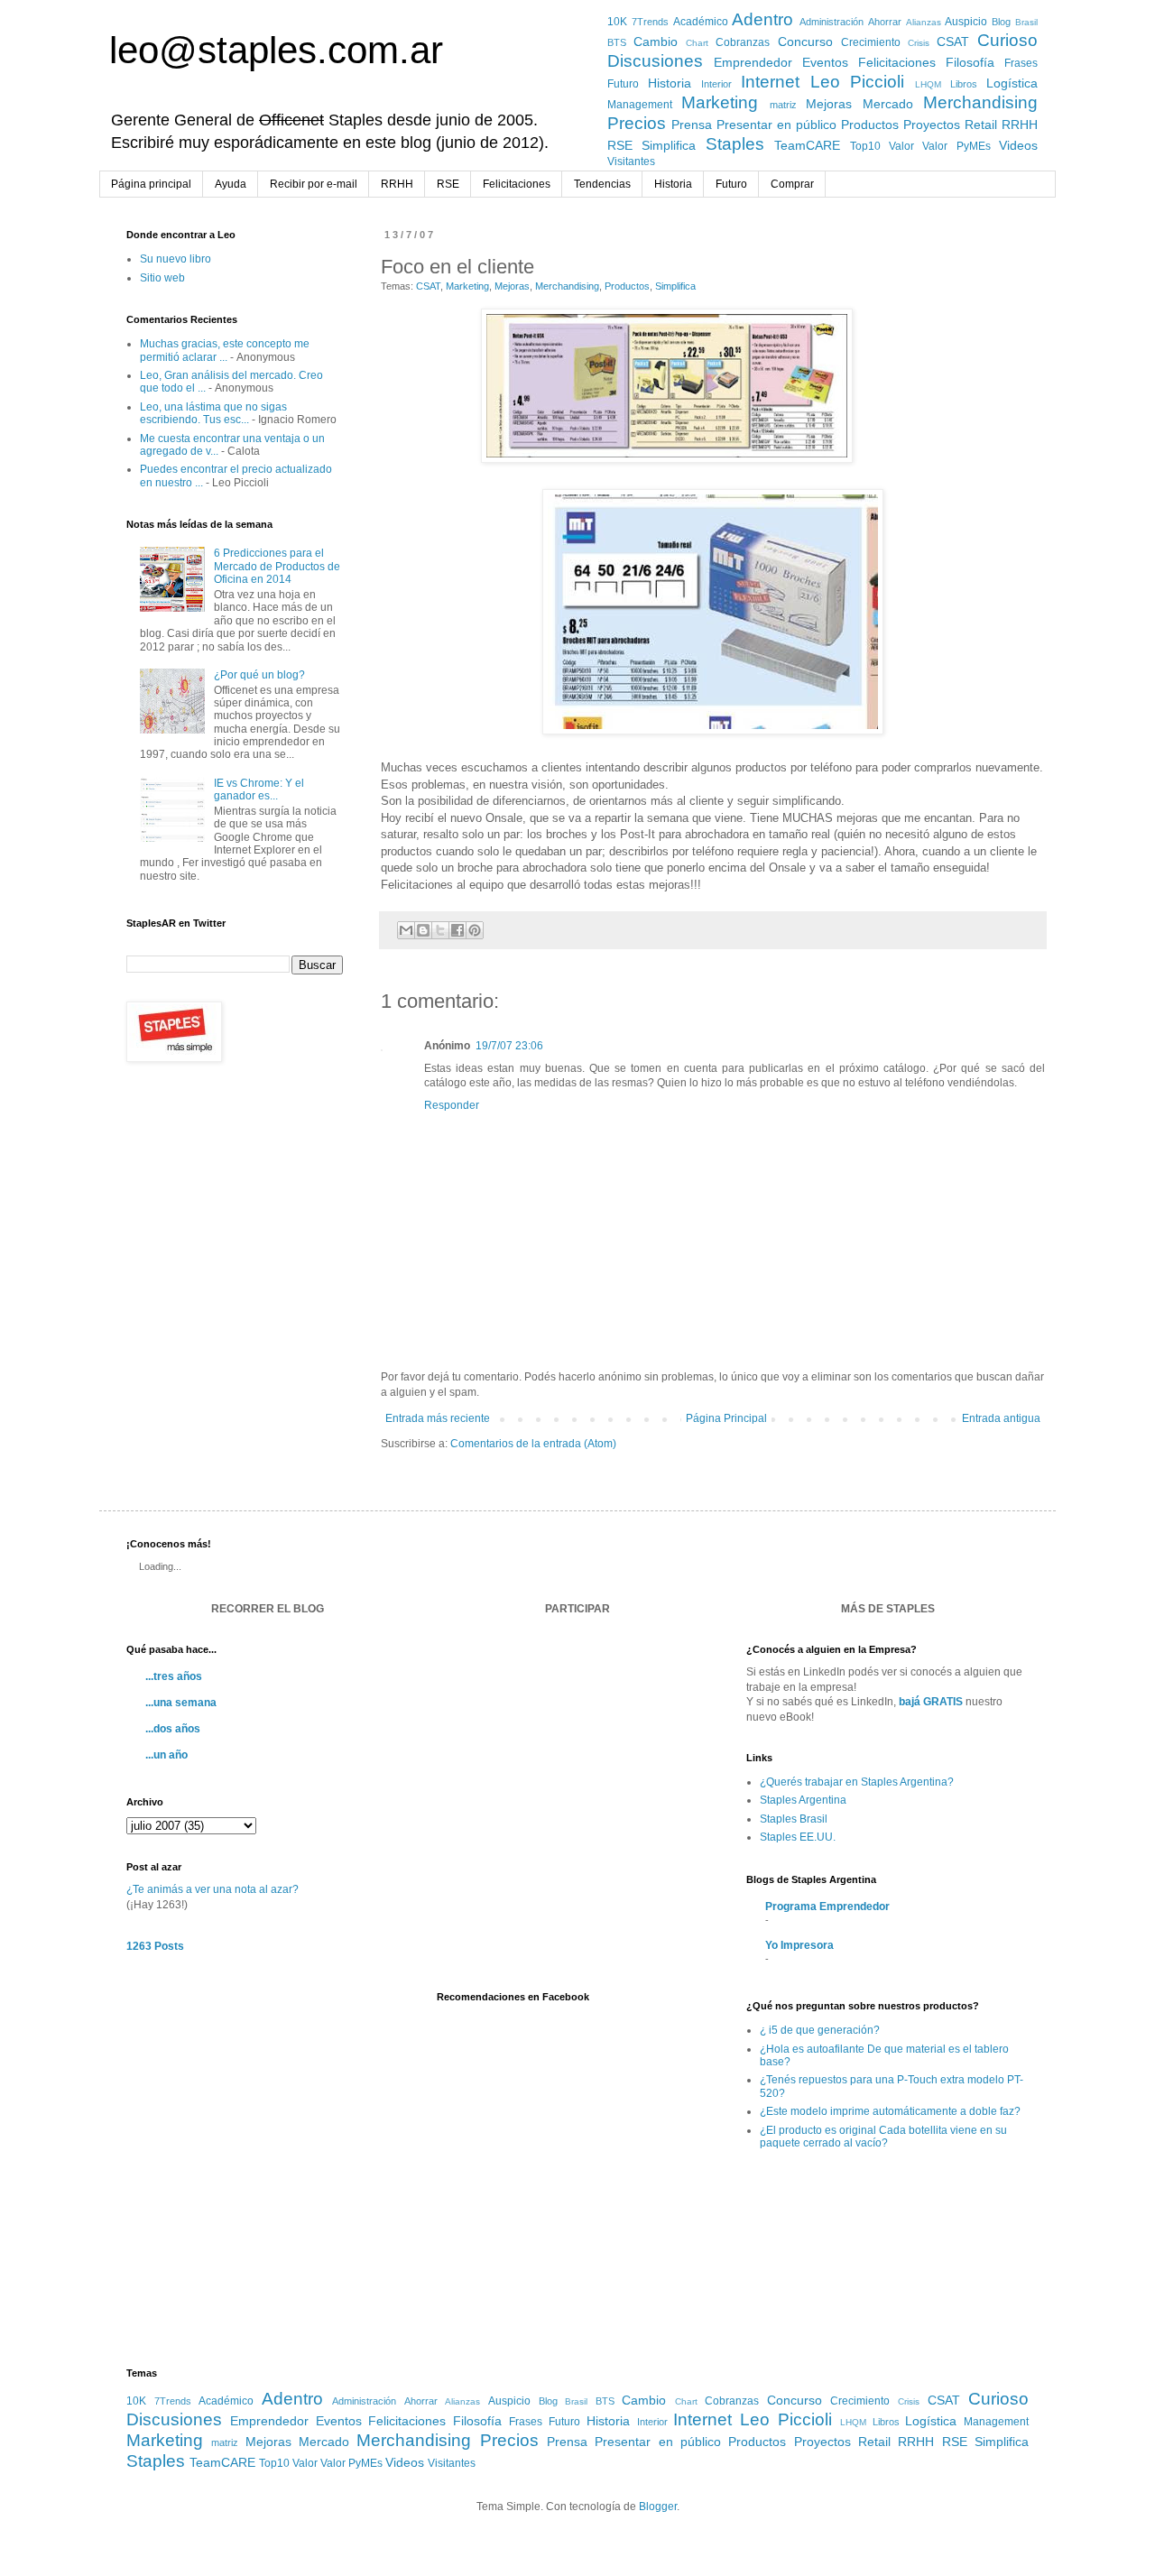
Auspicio (966, 22)
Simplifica (669, 145)
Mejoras (829, 104)
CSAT (953, 42)
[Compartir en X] (440, 930)
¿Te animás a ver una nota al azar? (213, 1889)
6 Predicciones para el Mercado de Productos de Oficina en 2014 (277, 566)
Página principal (151, 184)
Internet (770, 82)
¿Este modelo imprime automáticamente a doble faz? (890, 2111)
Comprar (792, 184)
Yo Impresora (799, 1945)
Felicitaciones (897, 62)
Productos (870, 125)
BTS (617, 42)
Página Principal (726, 1418)
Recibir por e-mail (314, 184)
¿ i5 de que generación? (820, 2030)
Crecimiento (871, 42)
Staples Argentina (803, 1800)
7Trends (650, 22)
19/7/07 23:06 (509, 1046)
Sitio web (162, 278)
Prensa (692, 125)
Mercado (888, 104)
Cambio (656, 42)
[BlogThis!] (423, 930)
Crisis (919, 43)
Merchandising (980, 102)
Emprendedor (753, 62)
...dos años (173, 1729)
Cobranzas (743, 42)
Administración (832, 22)
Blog (1001, 22)
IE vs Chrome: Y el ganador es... (259, 789)
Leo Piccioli (858, 82)
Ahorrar (885, 22)
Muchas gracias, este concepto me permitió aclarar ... (225, 350)
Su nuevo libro (176, 259)
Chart (697, 43)
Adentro (762, 19)
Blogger (658, 2507)
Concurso (805, 42)
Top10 (865, 146)
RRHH (1020, 125)
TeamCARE (807, 145)
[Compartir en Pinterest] (475, 930)
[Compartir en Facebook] (457, 930)
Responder (452, 1105)
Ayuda (231, 184)
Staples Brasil (794, 1819)
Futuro (623, 84)
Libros (964, 84)
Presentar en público (776, 125)
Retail (981, 125)
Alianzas (924, 22)
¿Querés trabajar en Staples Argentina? (857, 1782)
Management (640, 105)
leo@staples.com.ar (276, 50)
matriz (783, 105)
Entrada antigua (1001, 1418)
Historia (670, 83)
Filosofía (970, 62)
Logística (1012, 83)
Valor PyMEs (956, 146)
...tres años (174, 1676)
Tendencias (602, 184)
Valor (901, 146)
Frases (1021, 63)
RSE (620, 145)
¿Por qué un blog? (259, 675)
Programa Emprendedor (827, 1907)
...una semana (181, 1703)
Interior (716, 84)
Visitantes (631, 162)
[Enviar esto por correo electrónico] (406, 930)
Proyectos (932, 125)
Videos (1018, 145)
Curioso (1007, 40)
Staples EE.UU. (798, 1837)
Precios (637, 123)
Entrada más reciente (438, 1418)
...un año (166, 1755)
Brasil (1026, 22)
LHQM (928, 84)
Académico (701, 22)
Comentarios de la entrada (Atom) (533, 1444)
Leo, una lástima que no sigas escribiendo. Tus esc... (213, 413)
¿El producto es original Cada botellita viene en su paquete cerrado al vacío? (883, 2137)
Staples (735, 144)
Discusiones (655, 61)
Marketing (720, 102)
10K (617, 22)
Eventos (825, 62)
